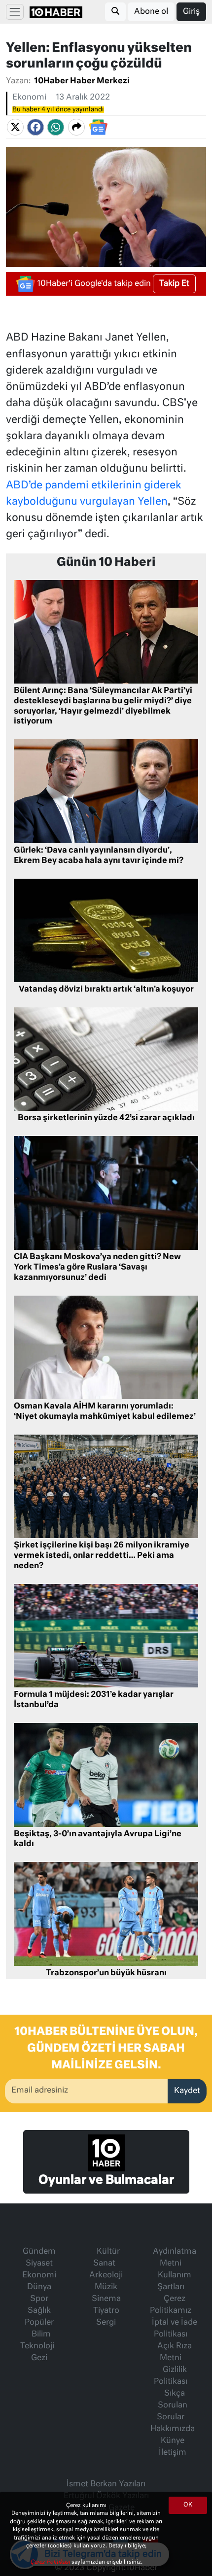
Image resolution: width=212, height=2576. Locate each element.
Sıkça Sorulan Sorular (172, 2405)
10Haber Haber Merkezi (82, 81)
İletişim (173, 2453)
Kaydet (187, 2091)
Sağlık (39, 2311)
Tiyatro (106, 2311)
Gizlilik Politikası (171, 2376)
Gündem (39, 2252)
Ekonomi (29, 98)
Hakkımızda (173, 2429)
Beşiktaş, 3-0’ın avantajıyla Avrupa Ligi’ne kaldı (98, 1839)
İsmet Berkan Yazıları (106, 2484)
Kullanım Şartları (174, 2281)
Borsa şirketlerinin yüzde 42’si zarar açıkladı (106, 1118)
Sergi (106, 2323)
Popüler (39, 2323)
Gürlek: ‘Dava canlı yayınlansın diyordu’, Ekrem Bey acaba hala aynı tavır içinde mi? (99, 856)
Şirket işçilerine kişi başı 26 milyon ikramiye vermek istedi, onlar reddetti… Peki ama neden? (102, 1556)
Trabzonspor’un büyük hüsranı (106, 1973)
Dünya (39, 2287)
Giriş (191, 12)
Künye (173, 2441)
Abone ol (151, 12)
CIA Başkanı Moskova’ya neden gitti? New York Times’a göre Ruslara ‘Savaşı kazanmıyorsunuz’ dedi (97, 1268)
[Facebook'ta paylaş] (35, 128)
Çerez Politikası (51, 2562)
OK (188, 2505)
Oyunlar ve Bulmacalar (106, 2180)
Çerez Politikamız (171, 2305)
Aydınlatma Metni (175, 2258)
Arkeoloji (106, 2275)
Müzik (106, 2287)
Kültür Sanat (106, 2258)
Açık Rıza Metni (175, 2352)
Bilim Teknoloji (37, 2340)
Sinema (106, 2299)
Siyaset (39, 2264)
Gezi (39, 2358)
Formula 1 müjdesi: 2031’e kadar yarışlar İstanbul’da (94, 1700)
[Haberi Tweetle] (15, 128)
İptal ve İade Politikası (175, 2329)
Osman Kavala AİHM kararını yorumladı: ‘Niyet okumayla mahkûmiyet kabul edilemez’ (105, 1412)
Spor (39, 2299)
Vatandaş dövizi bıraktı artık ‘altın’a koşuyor (106, 990)
